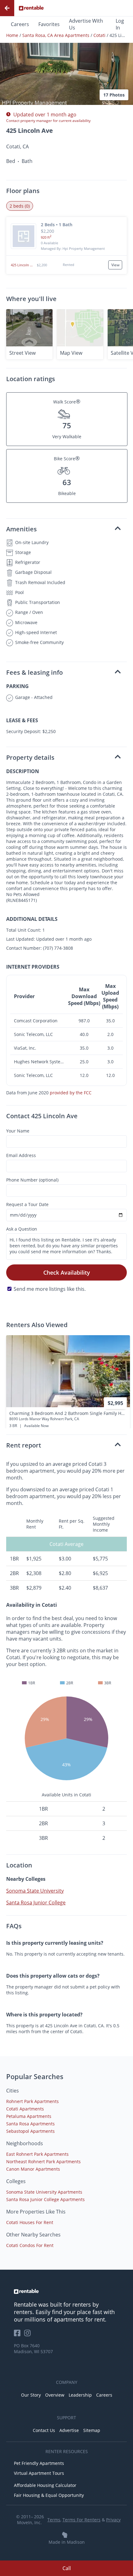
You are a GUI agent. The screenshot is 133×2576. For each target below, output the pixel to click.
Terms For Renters (82, 2520)
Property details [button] (30, 757)
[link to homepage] (66, 2291)
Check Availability (67, 1272)
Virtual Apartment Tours (39, 2473)
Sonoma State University (35, 1891)
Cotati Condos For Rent (30, 2245)
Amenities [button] (21, 529)
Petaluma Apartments (29, 2116)
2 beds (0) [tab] (20, 206)
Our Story (31, 2395)
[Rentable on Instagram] (29, 2335)
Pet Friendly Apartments (39, 2463)
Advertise (69, 2430)
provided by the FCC (71, 1093)
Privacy (113, 2520)
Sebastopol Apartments (30, 2131)
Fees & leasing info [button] (34, 672)
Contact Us (44, 2430)
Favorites (49, 24)
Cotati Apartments (25, 2109)
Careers (20, 24)
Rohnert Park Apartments (32, 2101)
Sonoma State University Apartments (44, 2192)
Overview (55, 2395)
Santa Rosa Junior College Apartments (45, 2199)
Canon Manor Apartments (33, 2169)
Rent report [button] (24, 1445)
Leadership (80, 2395)
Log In (120, 24)
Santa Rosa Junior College (36, 1903)
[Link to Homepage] (31, 8)
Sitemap (92, 2430)
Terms (54, 2520)
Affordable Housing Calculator (45, 2485)
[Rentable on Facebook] (19, 2335)
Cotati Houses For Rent (30, 2222)
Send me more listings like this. (50, 1289)
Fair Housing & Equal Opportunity (49, 2495)
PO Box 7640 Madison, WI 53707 (33, 2349)
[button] (66, 57)
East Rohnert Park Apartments (37, 2154)
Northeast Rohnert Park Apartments (43, 2162)
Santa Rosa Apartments (30, 2124)
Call (67, 2568)
